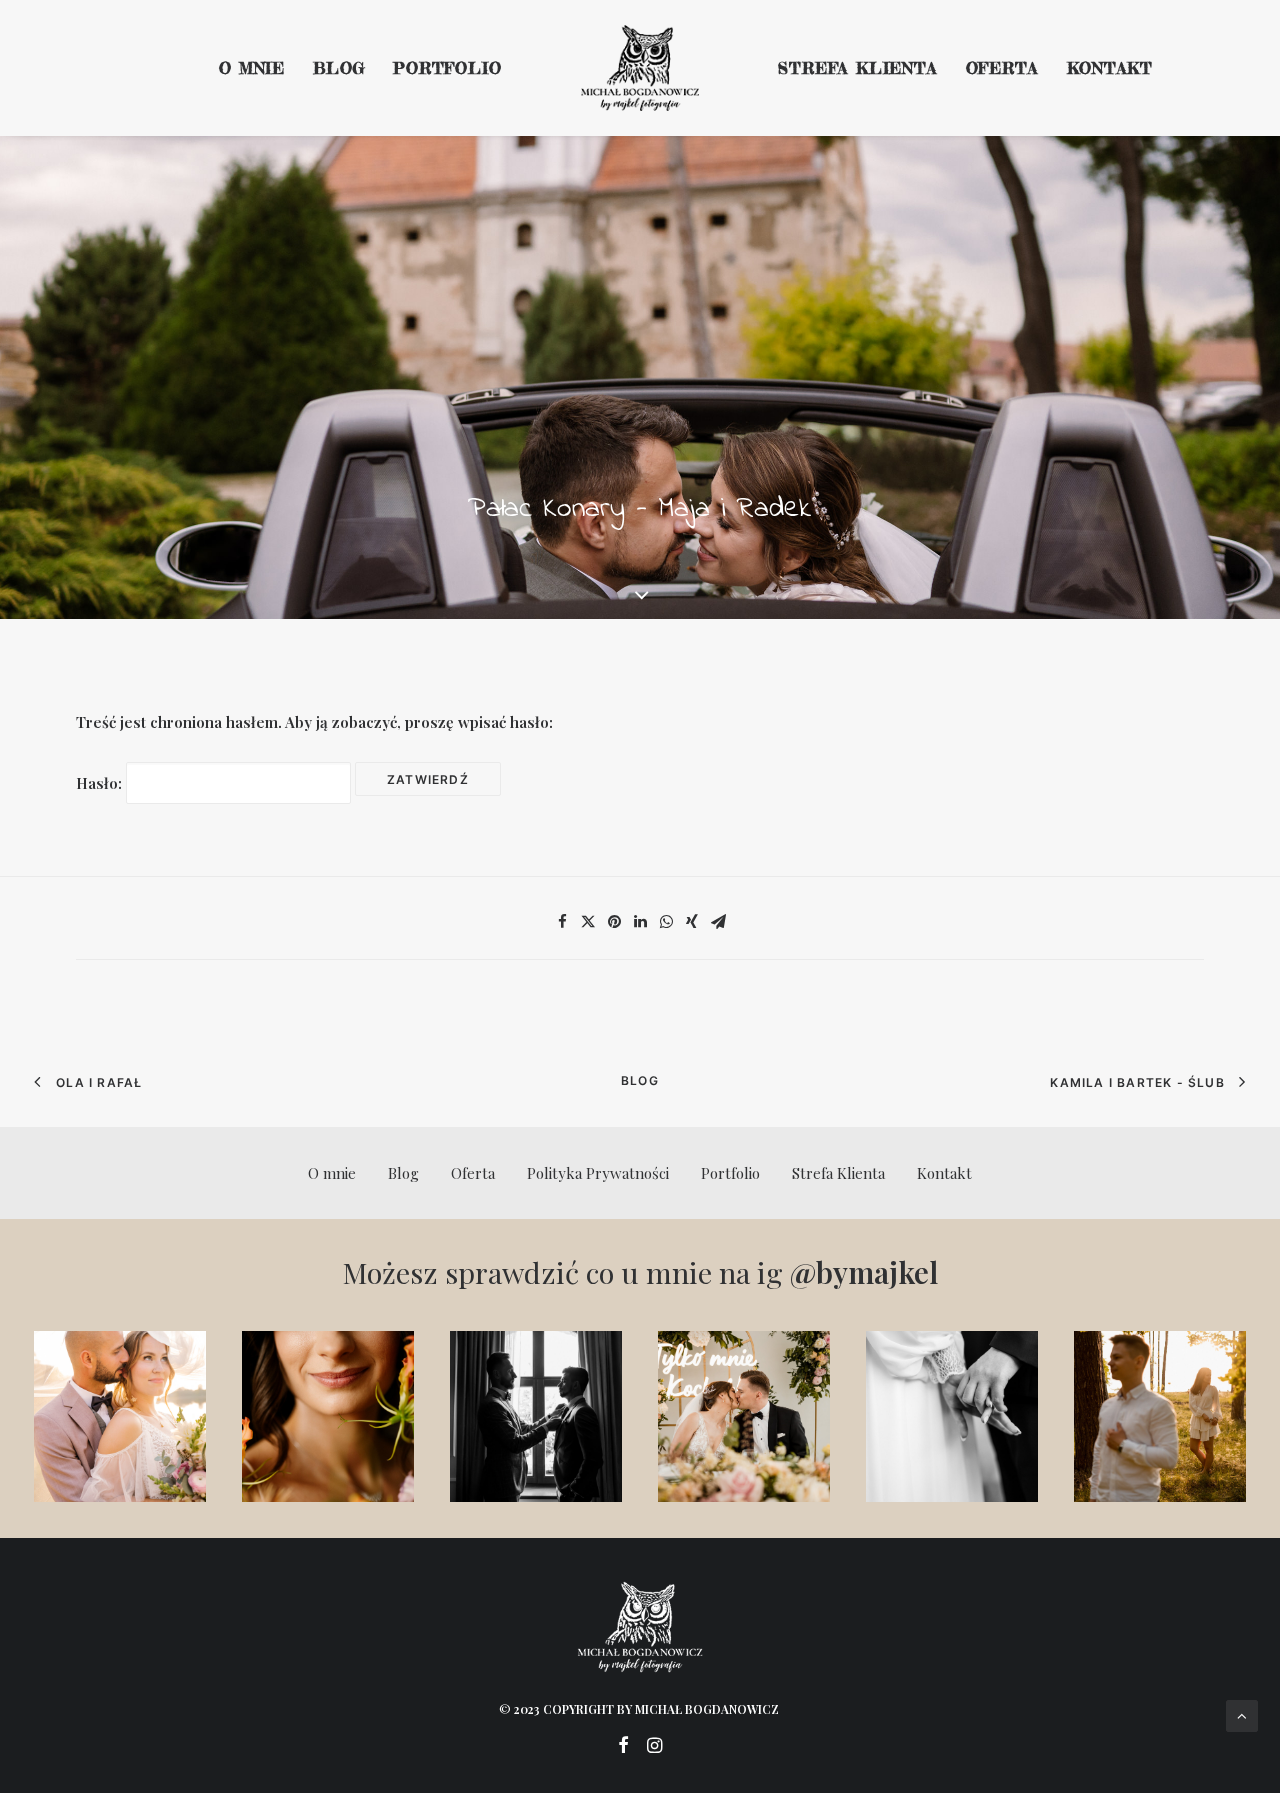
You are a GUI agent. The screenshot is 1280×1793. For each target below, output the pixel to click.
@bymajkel (864, 1272)
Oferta (1002, 68)
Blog (339, 68)
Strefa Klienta (857, 68)
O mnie (252, 68)
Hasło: (101, 783)
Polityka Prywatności (598, 1173)
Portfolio (447, 68)
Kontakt (1110, 68)
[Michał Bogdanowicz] (640, 68)
